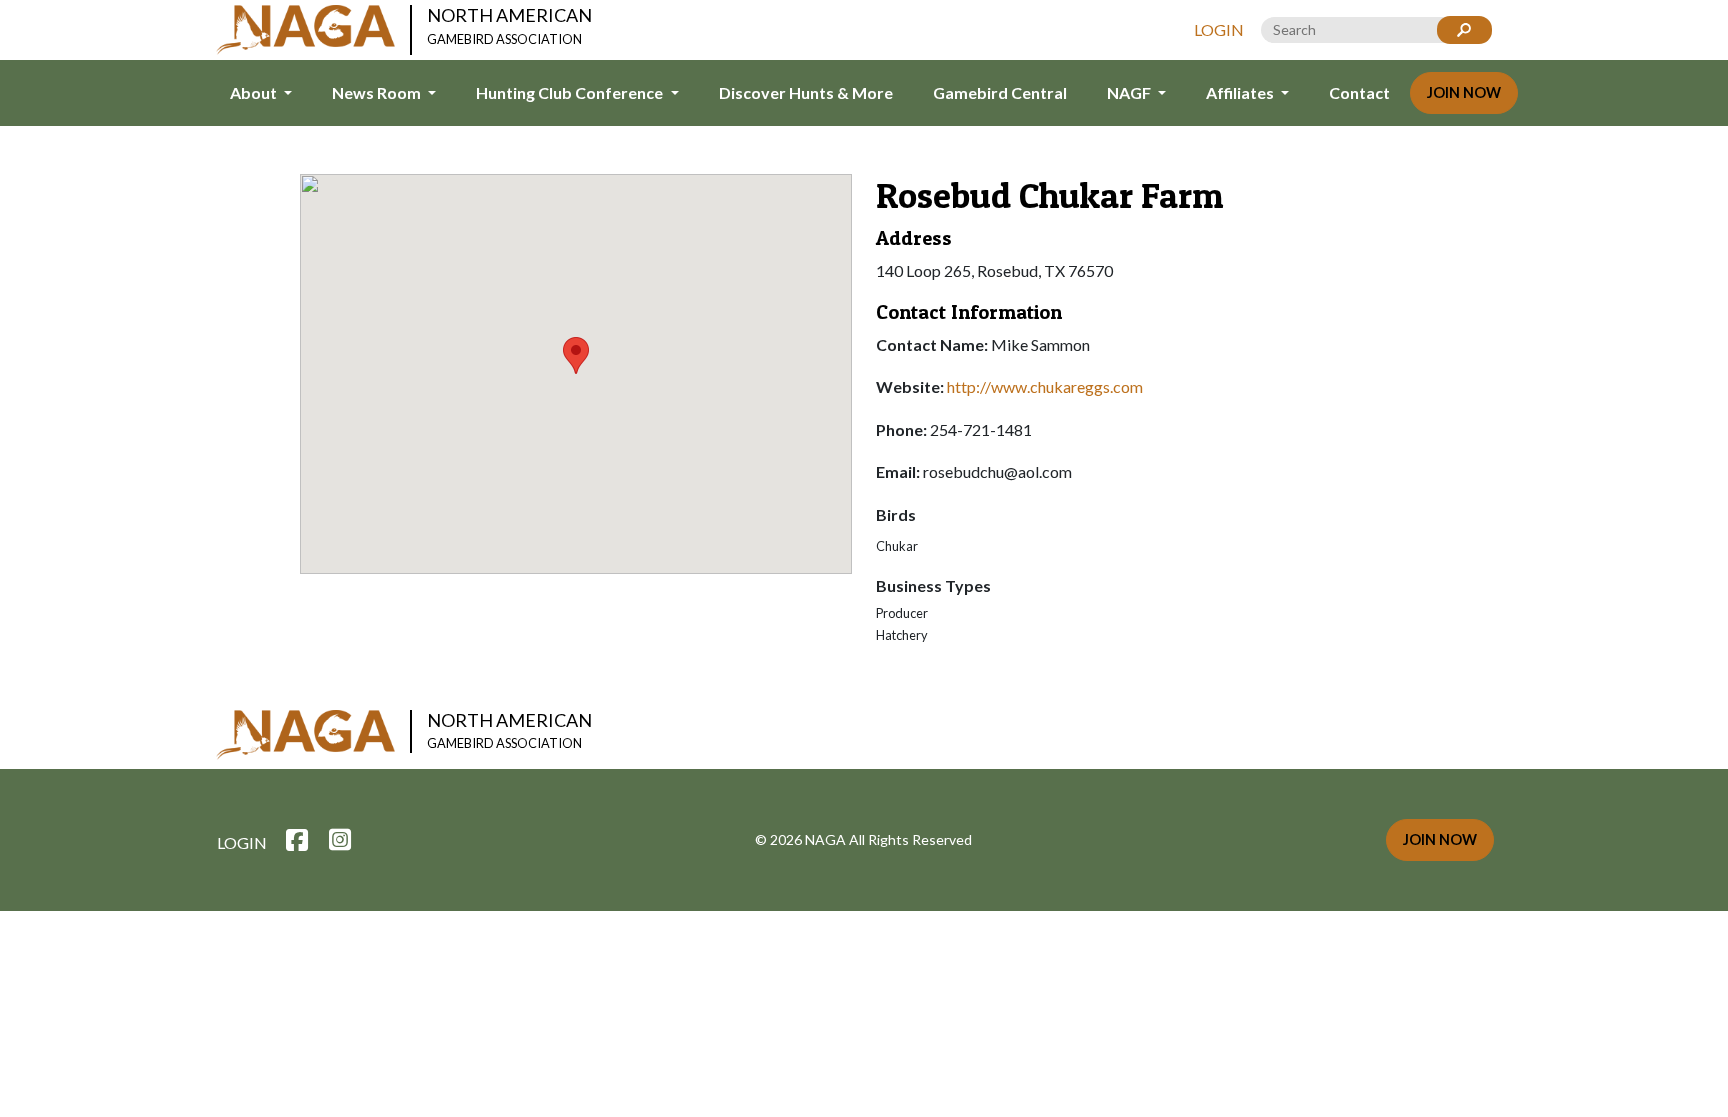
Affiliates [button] (1241, 92)
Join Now (1464, 92)
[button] (576, 355)
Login (1219, 29)
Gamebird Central (1000, 92)
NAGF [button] (1130, 92)
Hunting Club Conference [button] (571, 92)
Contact (1359, 92)
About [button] (255, 92)
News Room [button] (378, 92)
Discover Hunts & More (806, 92)
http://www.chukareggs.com (1045, 386)
